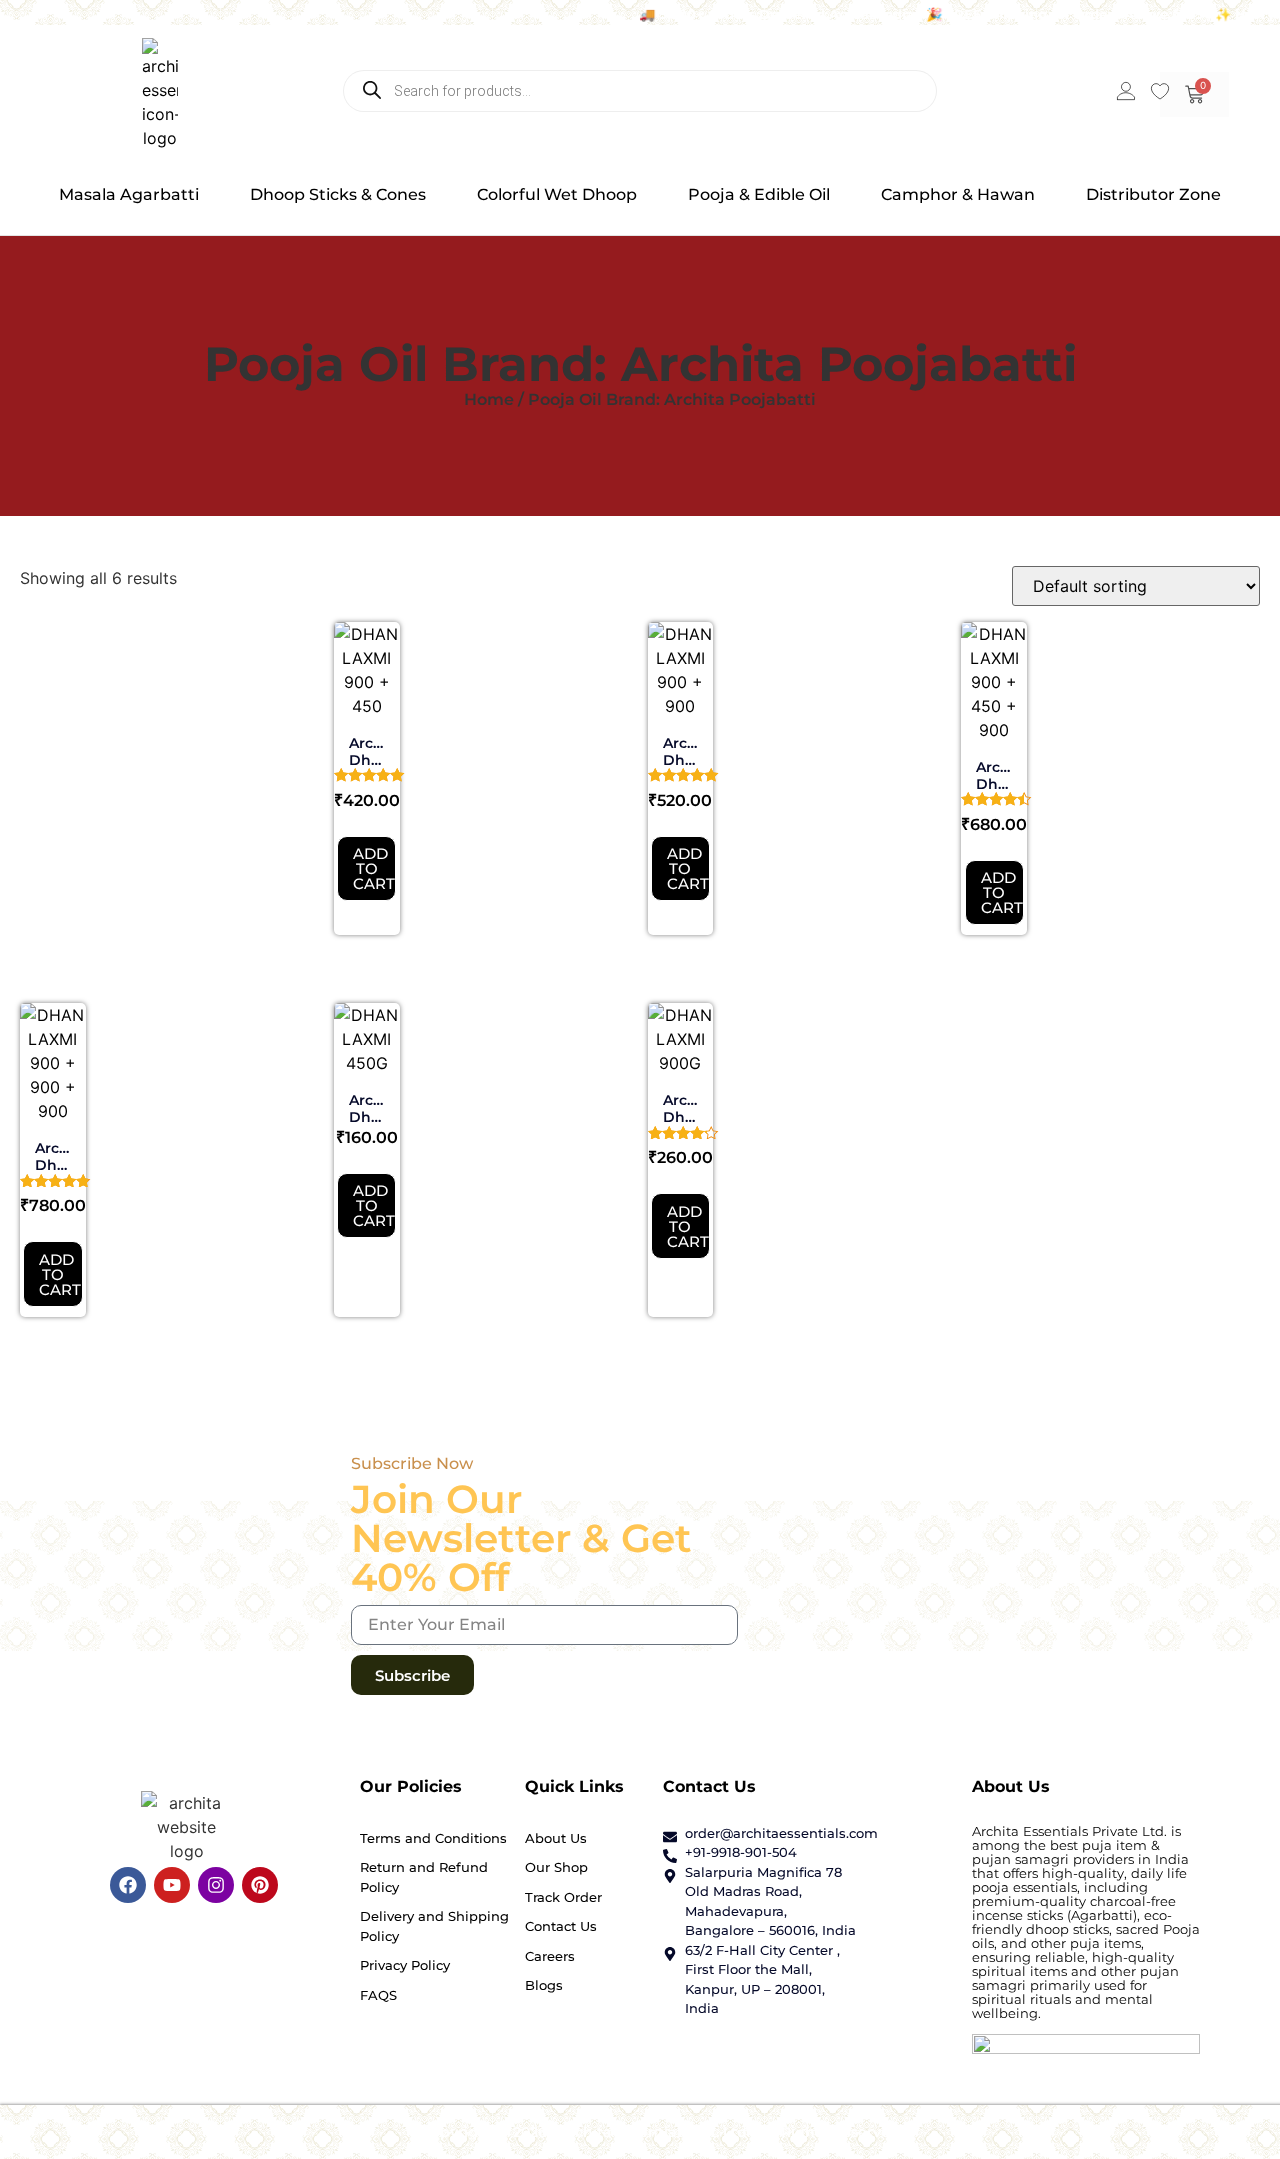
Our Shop (556, 1867)
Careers (550, 1956)
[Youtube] (172, 1885)
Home (489, 399)
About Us (556, 1838)
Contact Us (561, 1926)
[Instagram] (216, 1885)
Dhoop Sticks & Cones (338, 194)
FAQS (378, 1995)
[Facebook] (128, 1885)
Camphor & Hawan (958, 194)
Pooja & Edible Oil (759, 194)
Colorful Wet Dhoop (557, 194)
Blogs (544, 1985)
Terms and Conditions (433, 1838)
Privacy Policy (405, 1965)
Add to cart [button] (374, 868)
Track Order (563, 1897)
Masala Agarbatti (129, 194)
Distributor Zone (1153, 194)
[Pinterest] (260, 1885)
